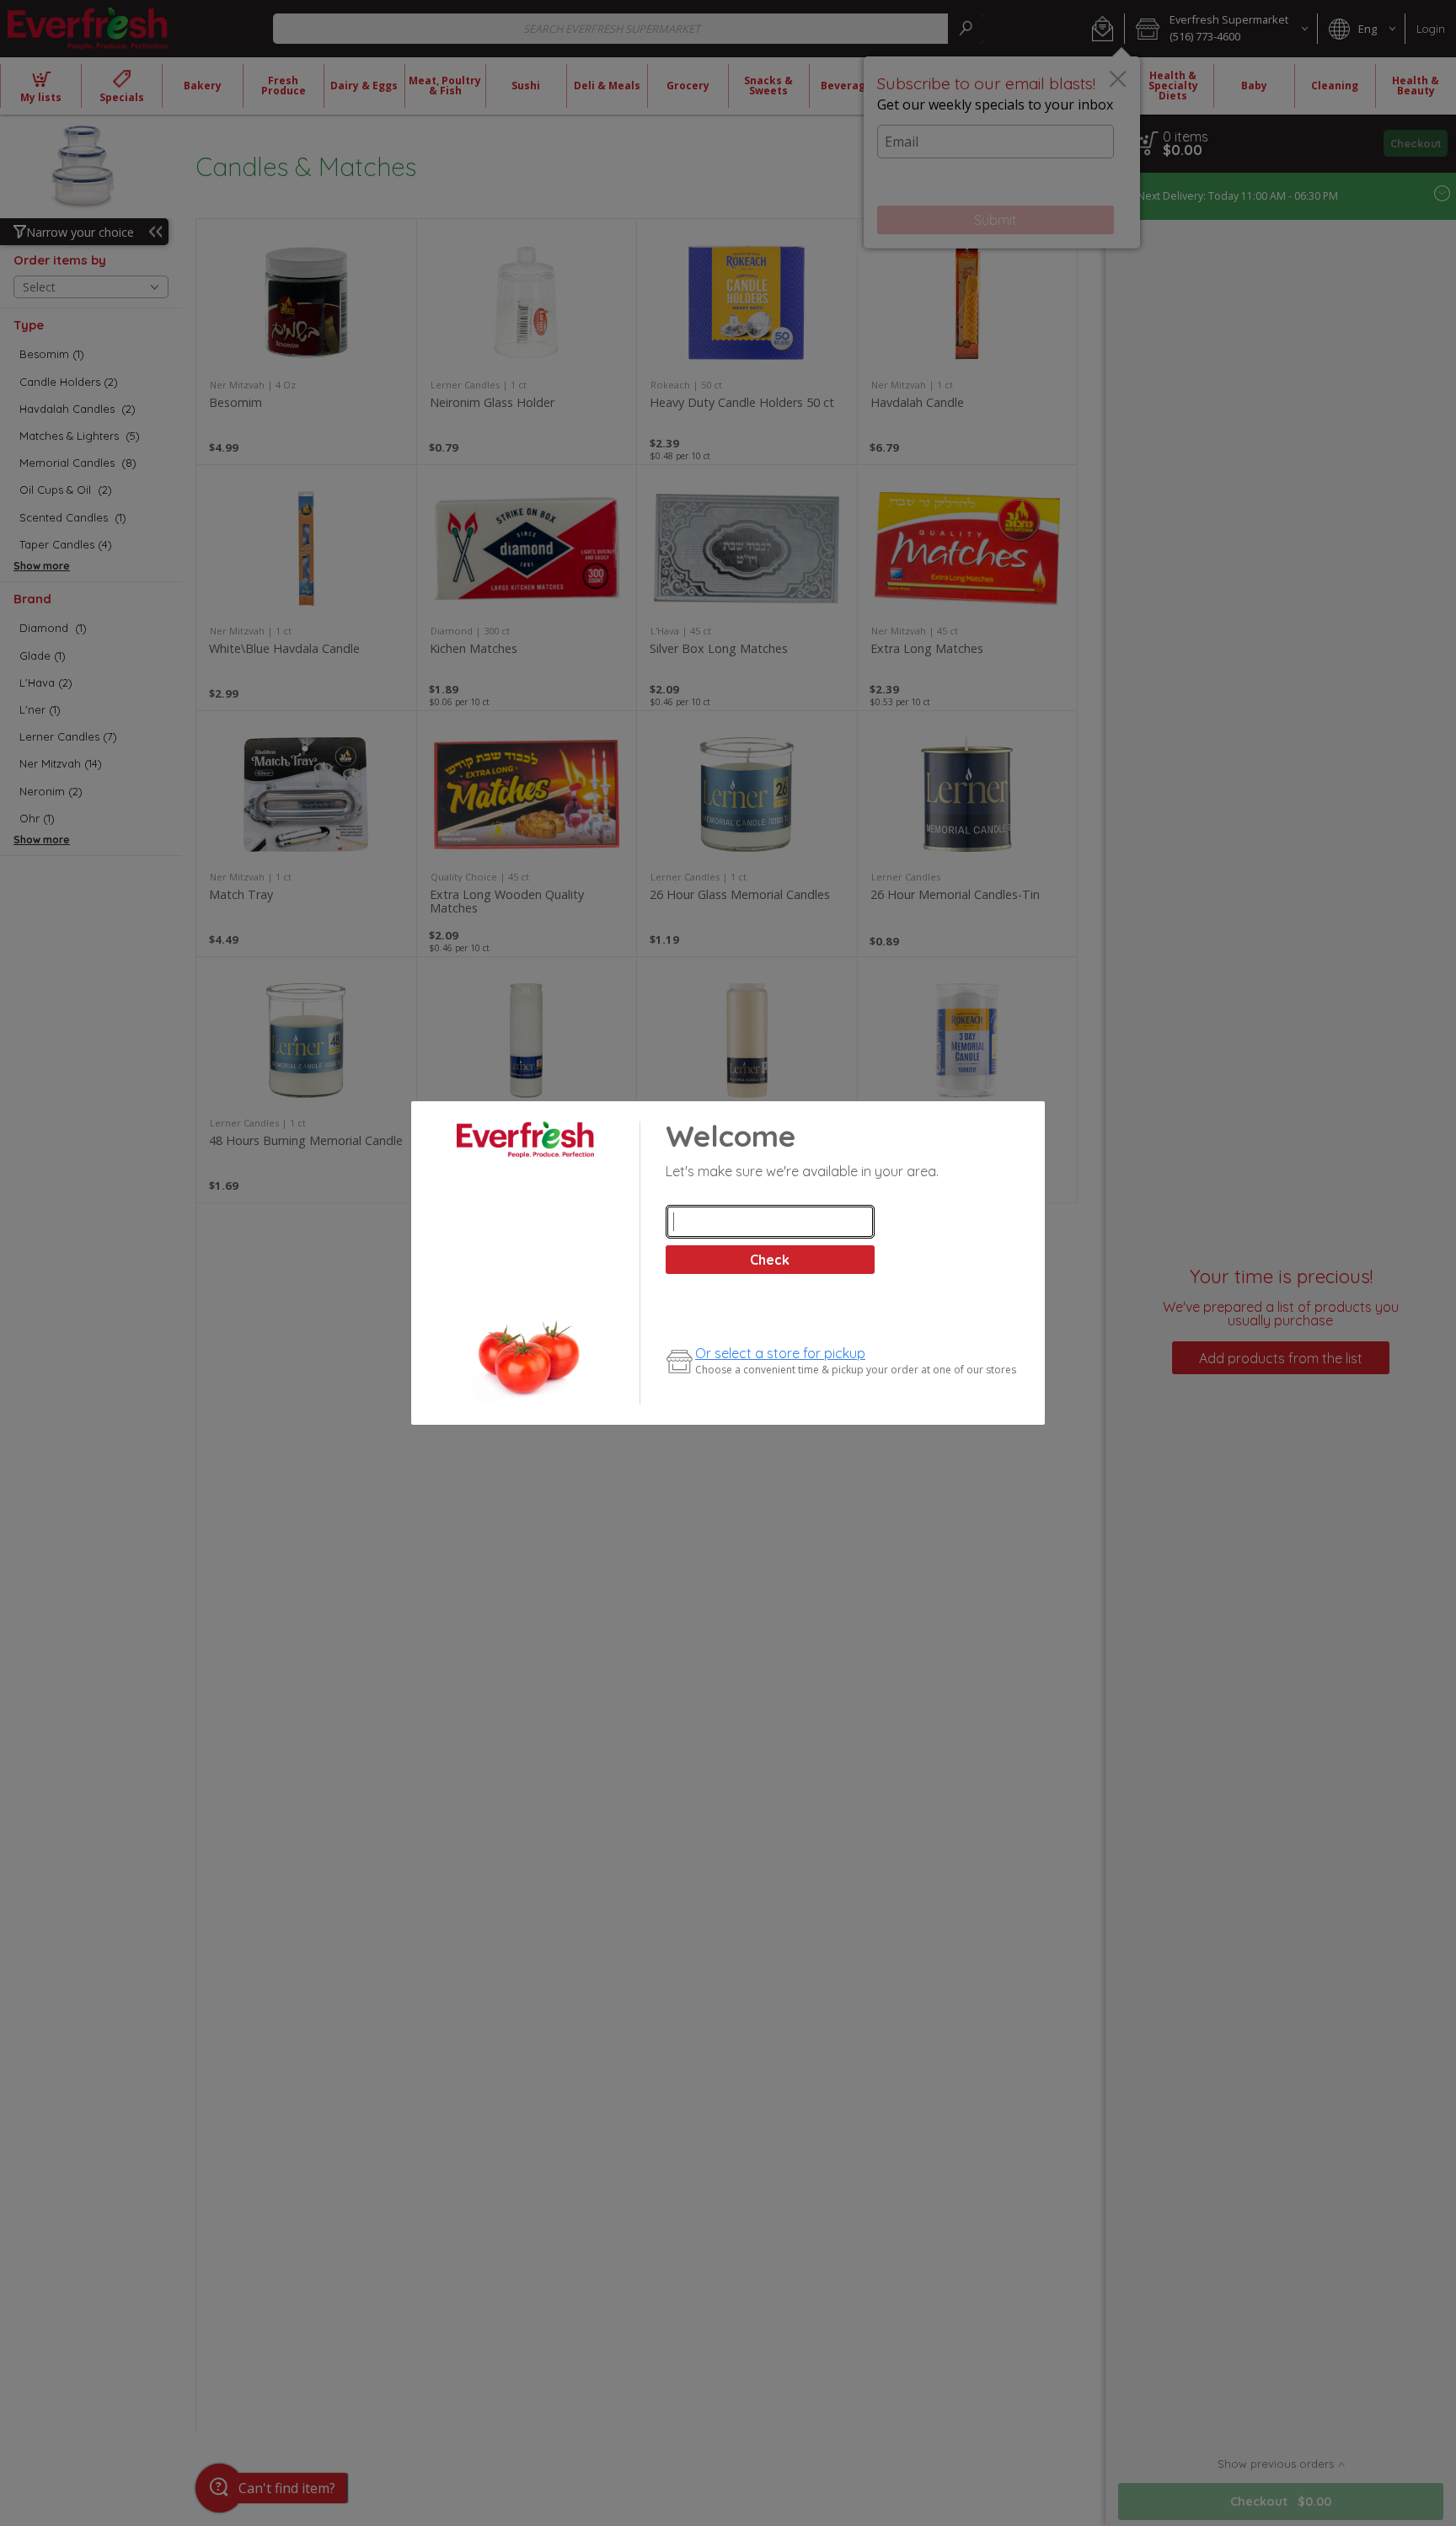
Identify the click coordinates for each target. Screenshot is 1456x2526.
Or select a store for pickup (780, 1353)
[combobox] (770, 1222)
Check (770, 1260)
